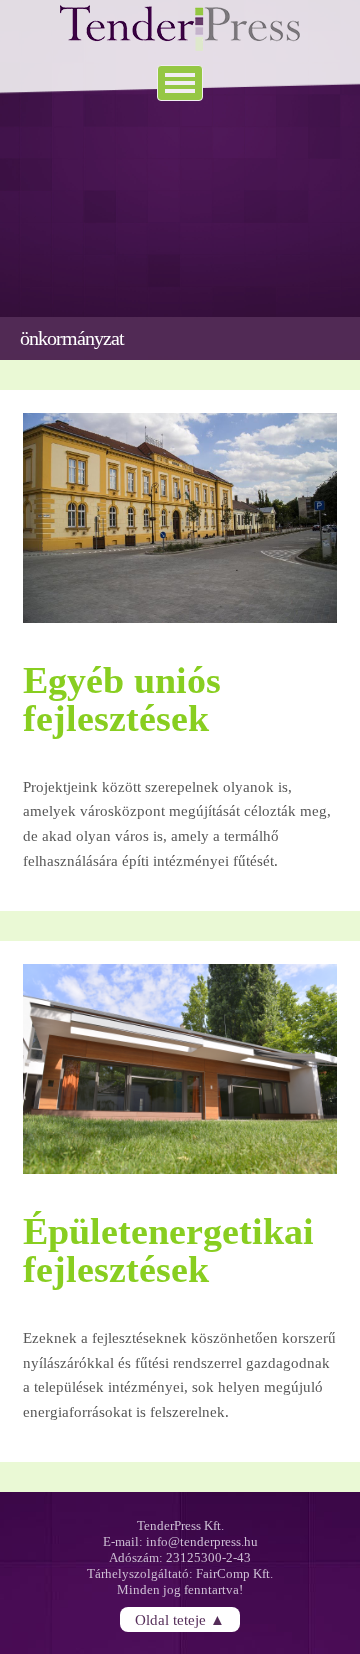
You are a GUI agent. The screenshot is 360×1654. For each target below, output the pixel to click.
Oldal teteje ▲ (180, 1619)
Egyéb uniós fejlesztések (122, 699)
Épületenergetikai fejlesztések (168, 1250)
